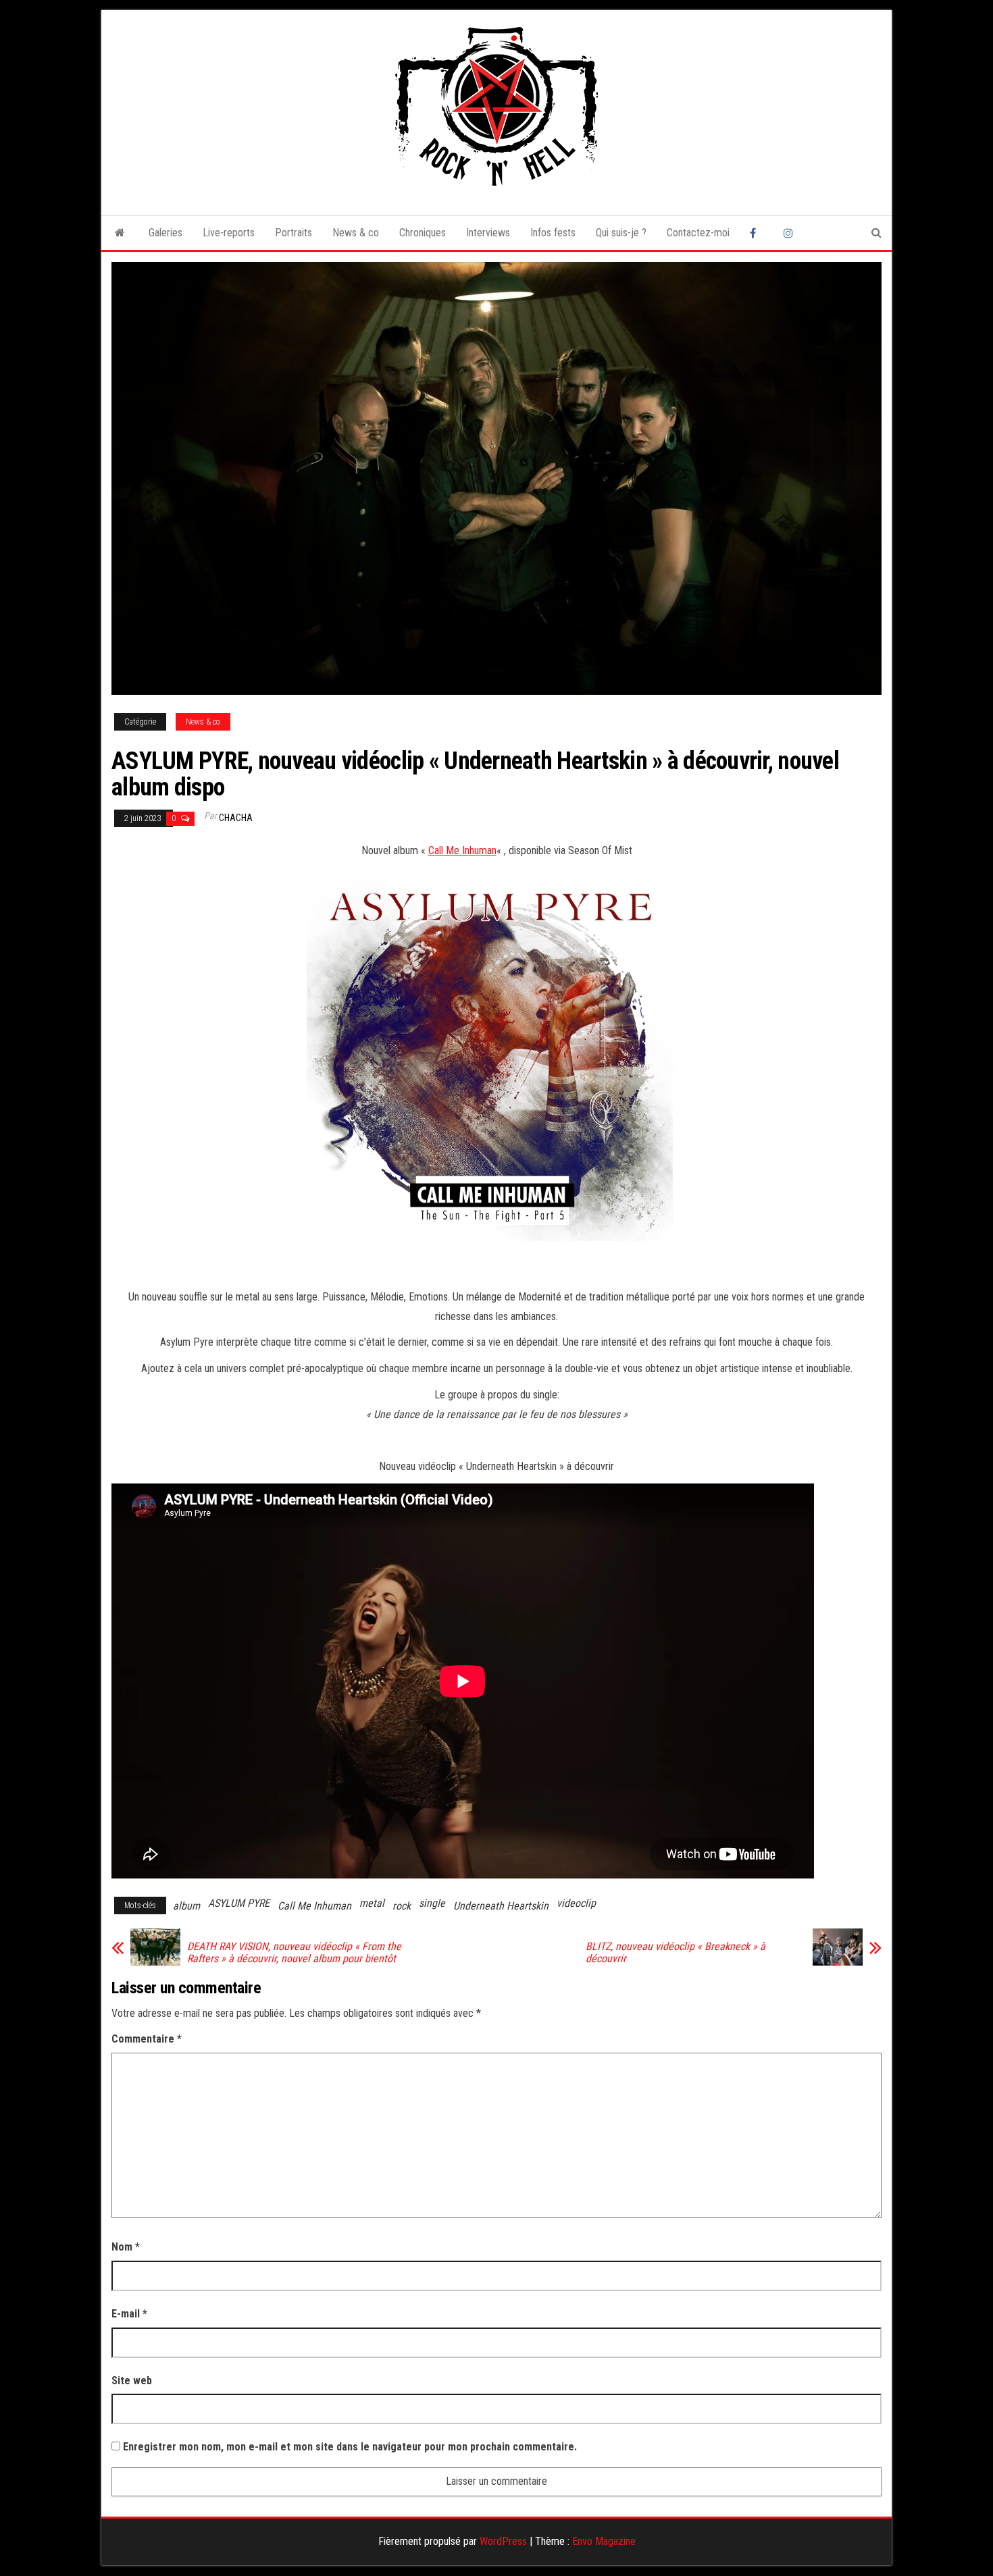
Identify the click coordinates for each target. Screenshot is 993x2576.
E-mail (129, 2314)
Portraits (294, 233)
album (186, 1906)
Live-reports (229, 233)
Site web (132, 2381)
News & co (356, 233)
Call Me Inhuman (462, 850)
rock (402, 1906)
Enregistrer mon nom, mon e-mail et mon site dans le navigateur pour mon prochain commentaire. (350, 2447)
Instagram (790, 233)
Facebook (757, 233)
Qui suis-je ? (621, 233)
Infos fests (553, 233)
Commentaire (147, 2039)
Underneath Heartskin (501, 1906)
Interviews (488, 233)
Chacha (236, 818)
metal (372, 1903)
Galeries (165, 233)
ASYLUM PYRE (239, 1903)
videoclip (576, 1903)
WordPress (503, 2541)
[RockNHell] (120, 233)
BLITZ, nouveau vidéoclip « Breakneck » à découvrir (676, 1953)
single (432, 1903)
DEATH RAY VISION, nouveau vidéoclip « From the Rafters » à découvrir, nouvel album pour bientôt (294, 1953)
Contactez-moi (698, 233)
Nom (126, 2247)
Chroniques (423, 233)
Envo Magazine (604, 2541)
